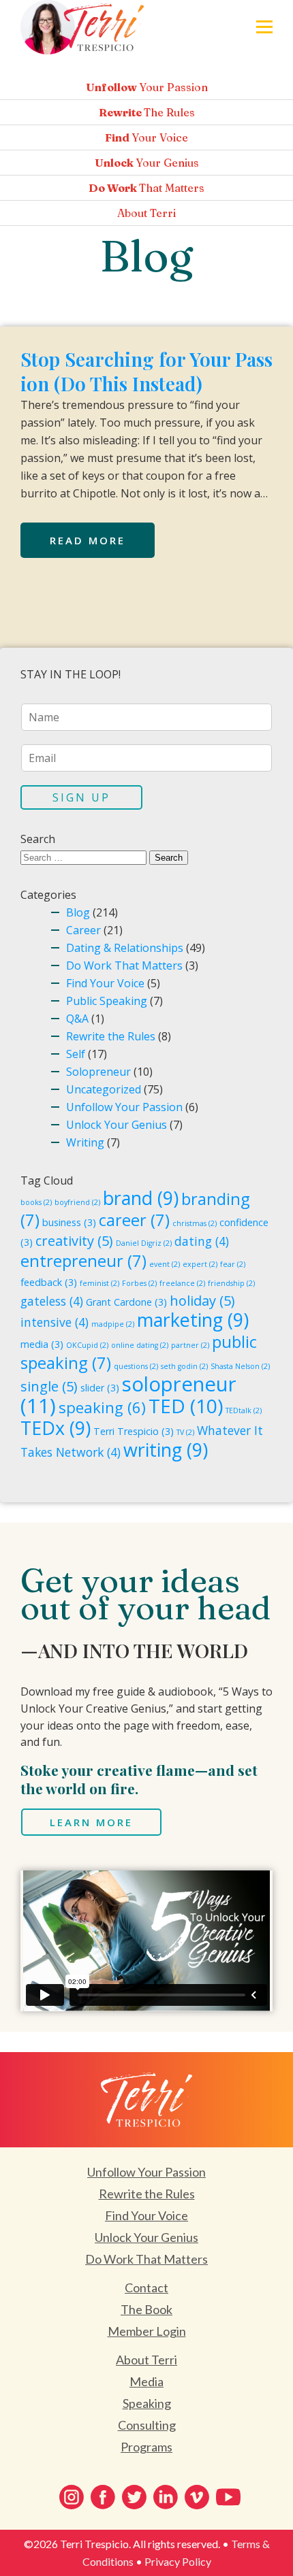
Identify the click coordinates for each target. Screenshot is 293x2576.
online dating (140, 1345)
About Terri (146, 2360)
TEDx (56, 1428)
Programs (146, 2447)
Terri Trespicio (134, 1431)
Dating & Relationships (125, 948)
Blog (78, 912)
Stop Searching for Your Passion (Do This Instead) (146, 371)
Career (83, 930)
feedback (49, 1282)
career (134, 1220)
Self (76, 1054)
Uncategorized (104, 1089)
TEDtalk (244, 1410)
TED (186, 1406)
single (49, 1386)
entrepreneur (83, 1261)
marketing (193, 1320)
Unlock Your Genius (117, 1125)
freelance (182, 1283)
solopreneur (128, 1395)
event (165, 1264)
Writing (85, 1142)
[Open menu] (264, 27)
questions (136, 1366)
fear (233, 1264)
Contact (146, 2288)
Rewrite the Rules (111, 1036)
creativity (74, 1241)
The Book (146, 2309)
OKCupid (87, 1345)
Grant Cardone (126, 1302)
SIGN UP (81, 797)
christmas (195, 1223)
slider (100, 1388)
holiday (202, 1301)
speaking (102, 1407)
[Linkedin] (166, 2497)
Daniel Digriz (144, 1243)
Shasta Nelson (240, 1366)
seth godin (184, 1366)
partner (190, 1345)
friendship (231, 1283)
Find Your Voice (105, 983)
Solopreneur (98, 1072)
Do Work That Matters (124, 965)
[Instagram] (72, 2497)
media (42, 1344)
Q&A (77, 1019)
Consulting (147, 2425)
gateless (52, 1301)
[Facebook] (103, 2497)
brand (141, 1198)
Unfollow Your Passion (124, 1107)
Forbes (139, 1283)
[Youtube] (228, 2497)
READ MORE (88, 540)
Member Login (147, 2331)
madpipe (113, 1324)
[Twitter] (134, 2497)
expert (200, 1264)
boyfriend (77, 1202)
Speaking (147, 2403)
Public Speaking (107, 1001)
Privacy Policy (178, 2561)
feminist (99, 1283)
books (36, 1202)
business (69, 1222)
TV (185, 1432)
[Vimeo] (197, 2497)
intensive (55, 1322)
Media (146, 2381)
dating (202, 1241)
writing (166, 1450)
